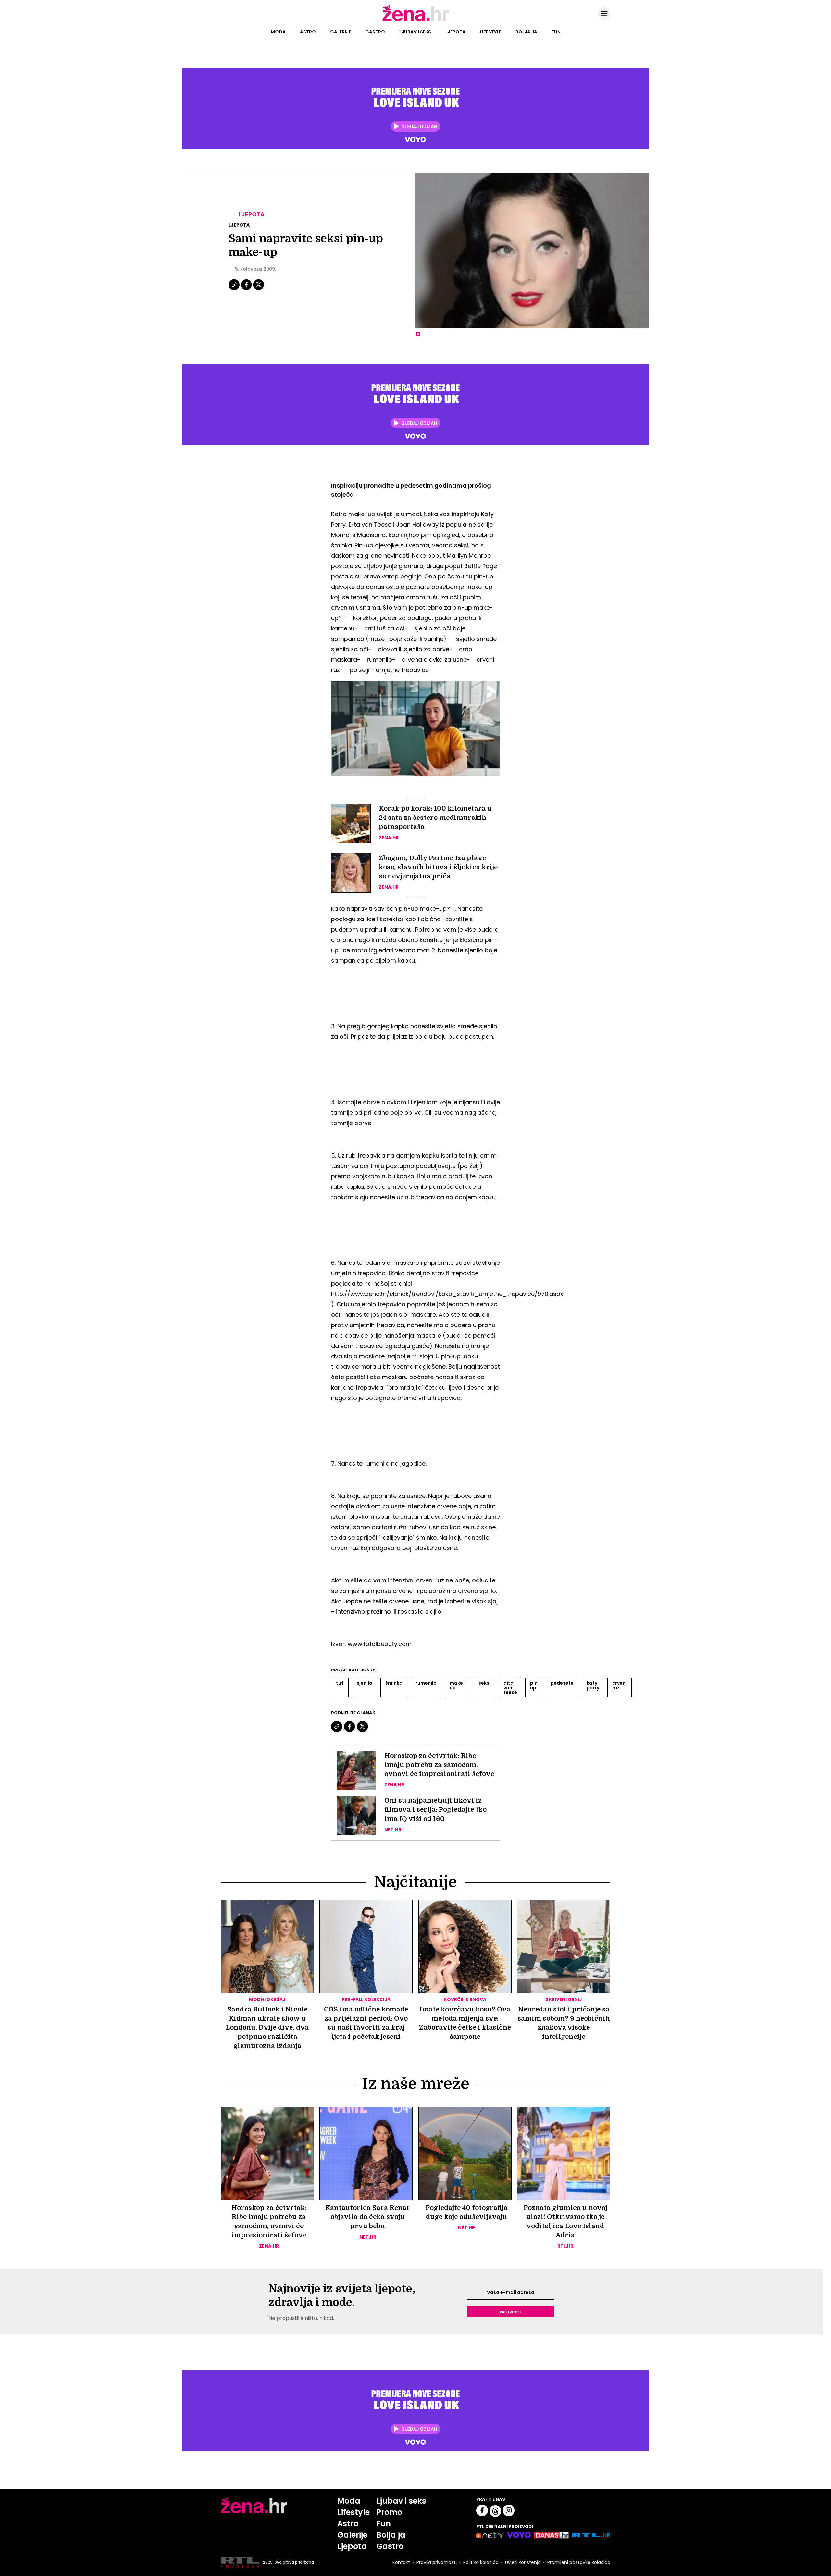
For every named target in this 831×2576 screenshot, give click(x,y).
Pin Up (534, 1685)
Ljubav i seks (415, 32)
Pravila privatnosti (437, 2562)
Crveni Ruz (620, 1685)
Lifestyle (490, 32)
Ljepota (455, 32)
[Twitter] (259, 289)
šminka (394, 1683)
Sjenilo (365, 1683)
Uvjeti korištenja (523, 2562)
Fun (556, 32)
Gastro (375, 32)
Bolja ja (526, 32)
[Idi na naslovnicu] (416, 20)
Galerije (341, 32)
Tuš (340, 1683)
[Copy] (235, 289)
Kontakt (401, 2562)
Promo (389, 2512)
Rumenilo (426, 1683)
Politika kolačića (481, 2562)
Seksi (484, 1683)
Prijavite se (511, 2312)
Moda (278, 32)
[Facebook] (247, 289)
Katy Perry (593, 1685)
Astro (308, 32)
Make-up (458, 1685)
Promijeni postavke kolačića (579, 2562)
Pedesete (562, 1683)
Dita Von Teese (510, 1688)
